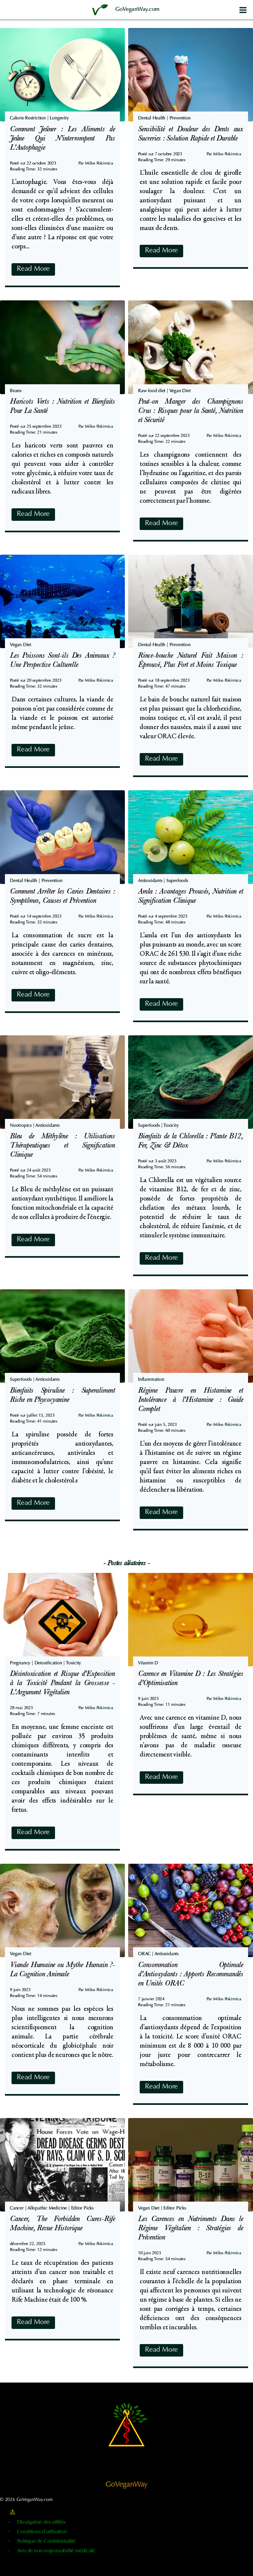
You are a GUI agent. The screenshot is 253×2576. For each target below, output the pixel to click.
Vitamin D (148, 1663)
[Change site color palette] (13, 2512)
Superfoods (177, 881)
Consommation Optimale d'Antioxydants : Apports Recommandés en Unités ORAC (191, 1975)
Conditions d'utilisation (42, 2532)
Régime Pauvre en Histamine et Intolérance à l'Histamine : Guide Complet (191, 1401)
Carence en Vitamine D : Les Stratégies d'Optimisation (191, 1679)
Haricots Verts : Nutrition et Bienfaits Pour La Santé (62, 407)
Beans (16, 391)
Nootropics (21, 1126)
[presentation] (62, 75)
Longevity (59, 118)
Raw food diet (152, 391)
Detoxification (48, 1663)
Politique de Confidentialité (46, 2541)
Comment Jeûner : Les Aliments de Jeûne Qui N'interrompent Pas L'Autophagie (62, 139)
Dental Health (152, 118)
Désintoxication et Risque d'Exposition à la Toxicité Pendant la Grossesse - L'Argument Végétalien (62, 1684)
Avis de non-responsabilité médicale (56, 2551)
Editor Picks (82, 2209)
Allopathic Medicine (47, 2209)
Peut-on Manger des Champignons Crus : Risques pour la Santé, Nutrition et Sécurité (191, 412)
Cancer (17, 2209)
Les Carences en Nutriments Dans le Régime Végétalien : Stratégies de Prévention (191, 2229)
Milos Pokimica (99, 163)
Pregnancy (20, 1663)
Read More (36, 271)
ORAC (144, 1954)
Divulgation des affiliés (41, 2522)
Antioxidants (150, 881)
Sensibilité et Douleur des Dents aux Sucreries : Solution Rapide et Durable (191, 135)
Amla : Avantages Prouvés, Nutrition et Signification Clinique (191, 897)
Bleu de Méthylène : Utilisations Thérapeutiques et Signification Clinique (62, 1146)
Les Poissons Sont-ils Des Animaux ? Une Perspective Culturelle (62, 661)
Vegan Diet (180, 391)
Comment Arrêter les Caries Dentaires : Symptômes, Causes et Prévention (62, 897)
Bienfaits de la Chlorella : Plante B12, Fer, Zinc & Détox (191, 1142)
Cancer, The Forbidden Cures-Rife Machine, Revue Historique (62, 2224)
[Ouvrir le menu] (243, 10)
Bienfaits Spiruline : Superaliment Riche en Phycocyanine (62, 1396)
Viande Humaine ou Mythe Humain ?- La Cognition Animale (62, 1970)
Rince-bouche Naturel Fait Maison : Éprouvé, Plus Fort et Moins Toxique (191, 661)
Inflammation (151, 1380)
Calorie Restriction (28, 118)
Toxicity (171, 1126)
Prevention (180, 118)
